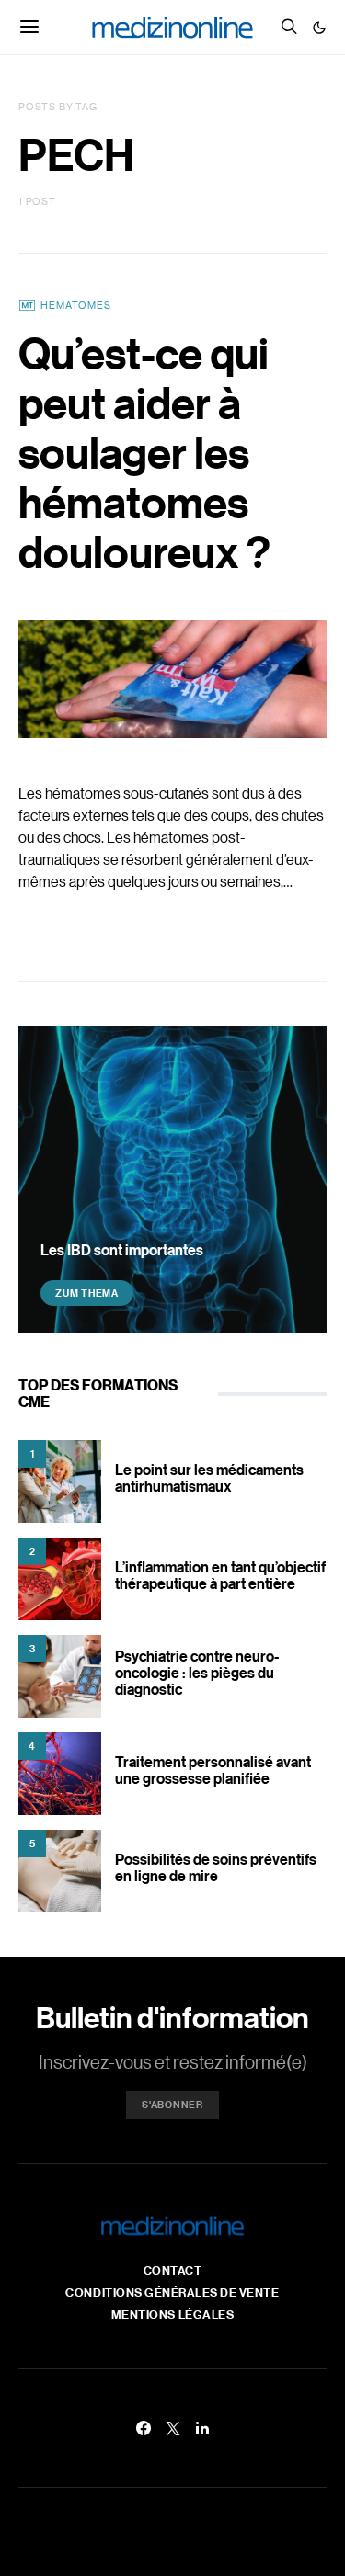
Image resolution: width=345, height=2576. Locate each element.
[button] (319, 28)
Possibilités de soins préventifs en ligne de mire (216, 1867)
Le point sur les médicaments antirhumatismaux (209, 1478)
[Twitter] (173, 2428)
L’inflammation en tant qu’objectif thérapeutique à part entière (220, 1575)
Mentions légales (172, 2314)
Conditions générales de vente (172, 2292)
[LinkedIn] (202, 2428)
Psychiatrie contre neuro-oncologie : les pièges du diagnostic (197, 1673)
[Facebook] (144, 2428)
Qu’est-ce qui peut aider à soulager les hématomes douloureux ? (144, 452)
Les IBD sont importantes (122, 1250)
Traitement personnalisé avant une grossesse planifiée (213, 1770)
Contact (173, 2270)
